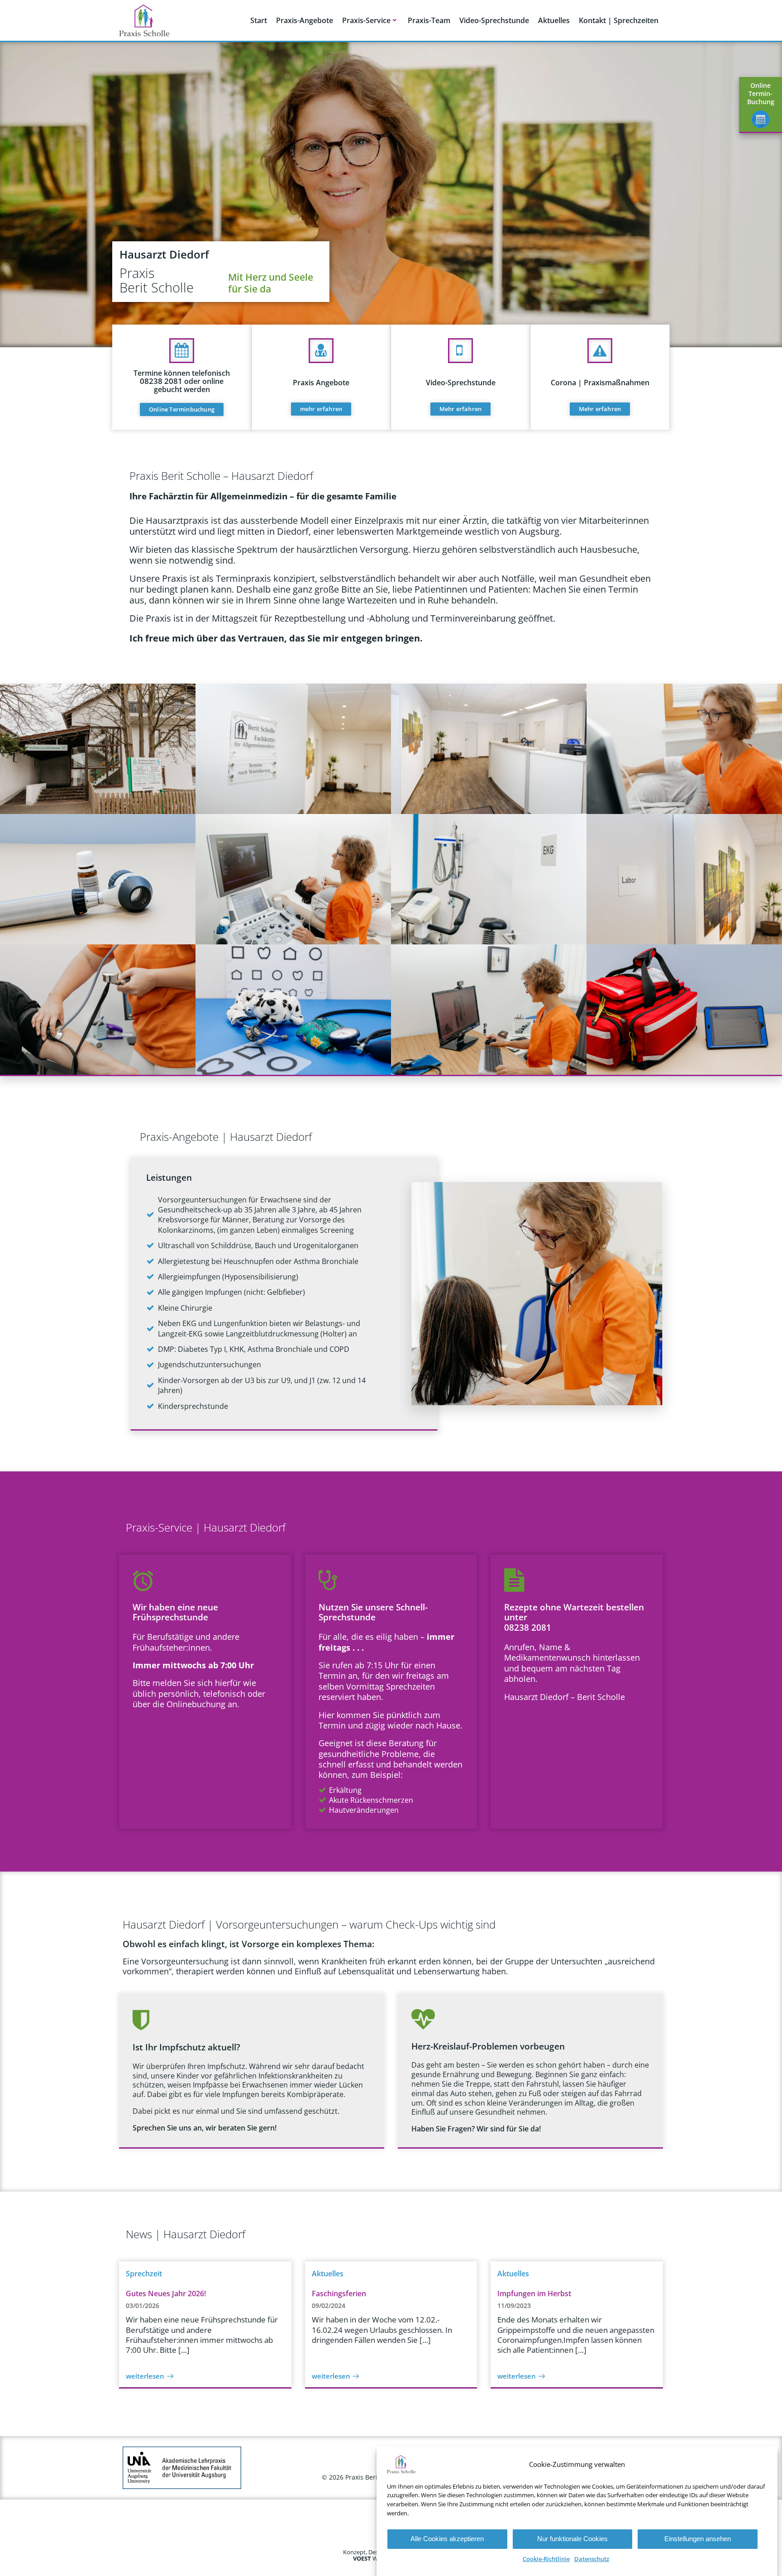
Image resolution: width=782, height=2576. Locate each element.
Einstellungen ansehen (698, 2539)
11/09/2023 (514, 2305)
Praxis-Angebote (305, 20)
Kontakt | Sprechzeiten (619, 20)
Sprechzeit (144, 2274)
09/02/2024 (329, 2305)
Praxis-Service (366, 20)
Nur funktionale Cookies (572, 2539)
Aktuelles (554, 20)
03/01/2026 (143, 2305)
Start (259, 20)
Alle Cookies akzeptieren (447, 2539)
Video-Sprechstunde (494, 20)
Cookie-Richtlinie (546, 2559)
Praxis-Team (429, 20)
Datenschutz (592, 2559)
